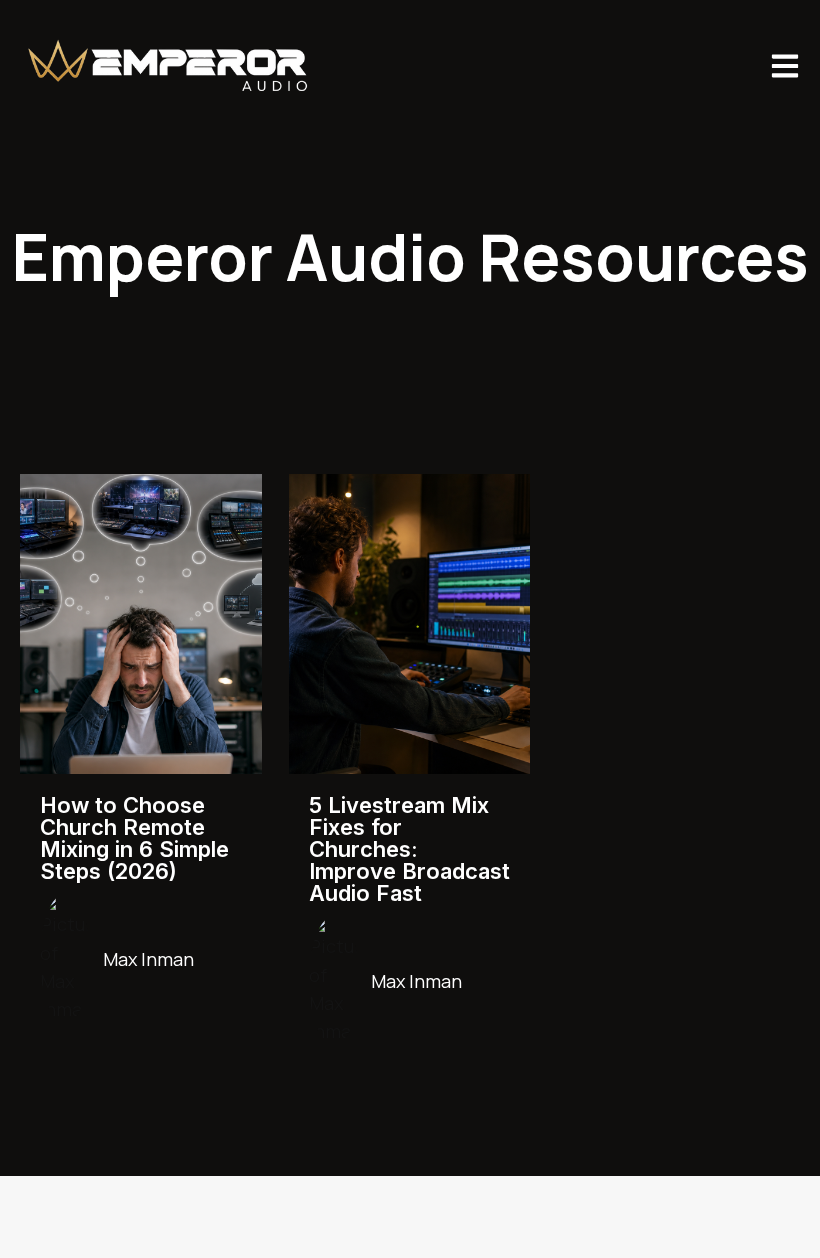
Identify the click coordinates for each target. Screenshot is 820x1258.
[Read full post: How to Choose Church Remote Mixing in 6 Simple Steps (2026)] (141, 624)
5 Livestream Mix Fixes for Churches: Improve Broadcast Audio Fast (409, 849)
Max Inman (148, 959)
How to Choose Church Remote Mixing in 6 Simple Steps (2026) (134, 838)
